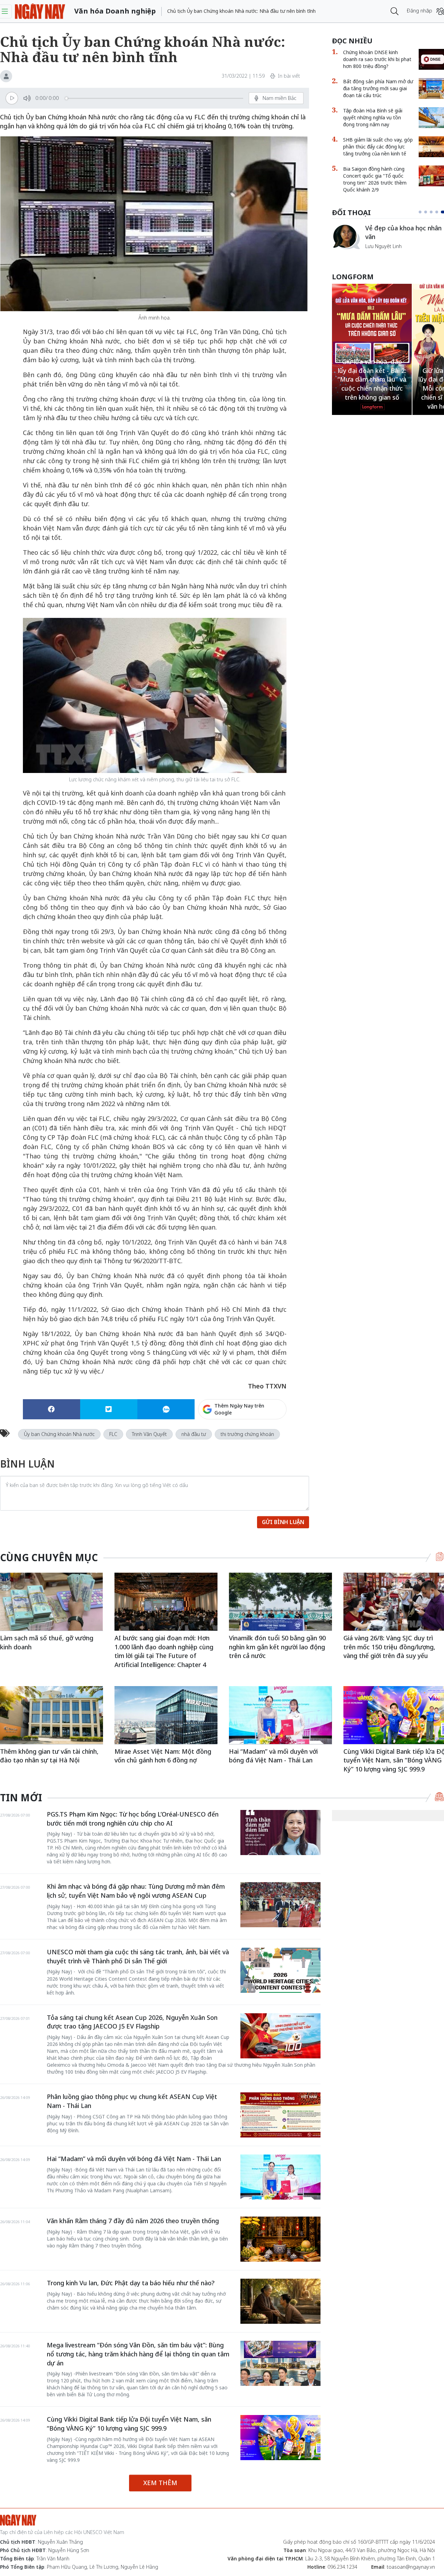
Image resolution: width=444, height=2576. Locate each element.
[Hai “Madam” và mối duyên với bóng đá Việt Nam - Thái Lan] (280, 1715)
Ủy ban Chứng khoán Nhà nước (59, 1434)
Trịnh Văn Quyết (149, 1434)
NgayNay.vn (40, 11)
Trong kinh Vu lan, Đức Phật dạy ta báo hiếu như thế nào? (131, 2283)
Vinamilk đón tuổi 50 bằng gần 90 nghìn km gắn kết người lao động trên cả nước (277, 1647)
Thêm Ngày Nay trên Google (239, 1409)
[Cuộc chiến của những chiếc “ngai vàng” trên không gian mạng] (346, 237)
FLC (113, 1434)
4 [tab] (439, 212)
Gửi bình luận (283, 1522)
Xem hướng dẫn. (267, 1439)
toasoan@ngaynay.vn (411, 2567)
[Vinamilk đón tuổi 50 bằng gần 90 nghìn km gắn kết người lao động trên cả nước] (280, 1602)
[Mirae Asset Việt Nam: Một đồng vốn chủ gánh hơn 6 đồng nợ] (166, 1715)
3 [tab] (434, 212)
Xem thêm (160, 2483)
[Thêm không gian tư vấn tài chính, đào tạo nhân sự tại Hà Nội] (52, 1715)
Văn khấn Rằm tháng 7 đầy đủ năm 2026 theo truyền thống (133, 2221)
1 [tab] (421, 212)
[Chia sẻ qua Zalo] (166, 1409)
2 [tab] (428, 212)
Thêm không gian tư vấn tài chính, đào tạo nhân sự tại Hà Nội (49, 1756)
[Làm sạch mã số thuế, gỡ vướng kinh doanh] (52, 1602)
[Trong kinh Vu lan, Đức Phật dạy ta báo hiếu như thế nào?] (280, 2301)
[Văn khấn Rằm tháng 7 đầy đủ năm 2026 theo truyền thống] (280, 2239)
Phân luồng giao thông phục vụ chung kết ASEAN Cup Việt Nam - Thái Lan (132, 2101)
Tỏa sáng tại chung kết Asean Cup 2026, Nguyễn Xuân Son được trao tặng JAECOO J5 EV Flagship (132, 2022)
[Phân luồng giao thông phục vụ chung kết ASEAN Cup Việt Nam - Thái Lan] (280, 2115)
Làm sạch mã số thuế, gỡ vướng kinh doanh (47, 1642)
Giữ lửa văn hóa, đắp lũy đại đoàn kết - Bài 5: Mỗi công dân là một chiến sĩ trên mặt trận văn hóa (372, 388)
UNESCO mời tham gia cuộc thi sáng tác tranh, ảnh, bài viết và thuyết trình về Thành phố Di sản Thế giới (138, 1956)
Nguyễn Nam (380, 254)
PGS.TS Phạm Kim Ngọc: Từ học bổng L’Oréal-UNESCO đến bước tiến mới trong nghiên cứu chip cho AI (133, 1819)
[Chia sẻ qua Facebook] (52, 1409)
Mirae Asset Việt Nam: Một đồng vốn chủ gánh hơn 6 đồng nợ (163, 1756)
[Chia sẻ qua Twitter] (109, 1409)
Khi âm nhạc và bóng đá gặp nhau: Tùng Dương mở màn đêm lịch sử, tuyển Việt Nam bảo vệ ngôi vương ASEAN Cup (136, 1891)
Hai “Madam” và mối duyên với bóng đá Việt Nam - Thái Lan (273, 1756)
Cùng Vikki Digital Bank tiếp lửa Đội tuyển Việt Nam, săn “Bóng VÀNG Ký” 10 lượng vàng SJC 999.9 (129, 2424)
